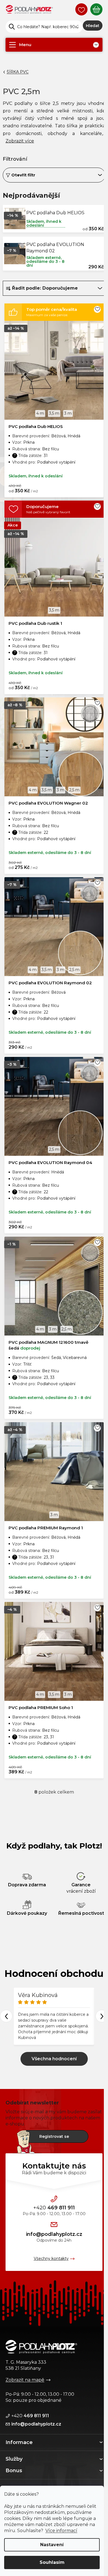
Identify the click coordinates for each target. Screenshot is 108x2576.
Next (102, 2016)
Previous (6, 2016)
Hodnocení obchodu (54, 1974)
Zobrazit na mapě (25, 2380)
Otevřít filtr (23, 175)
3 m (68, 413)
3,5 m (54, 413)
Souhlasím (52, 2562)
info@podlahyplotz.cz (54, 2234)
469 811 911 (54, 2208)
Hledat (93, 26)
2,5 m (74, 790)
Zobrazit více (54, 2059)
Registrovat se (54, 2136)
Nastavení (52, 2545)
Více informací (61, 2531)
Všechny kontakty (51, 2258)
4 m (40, 413)
